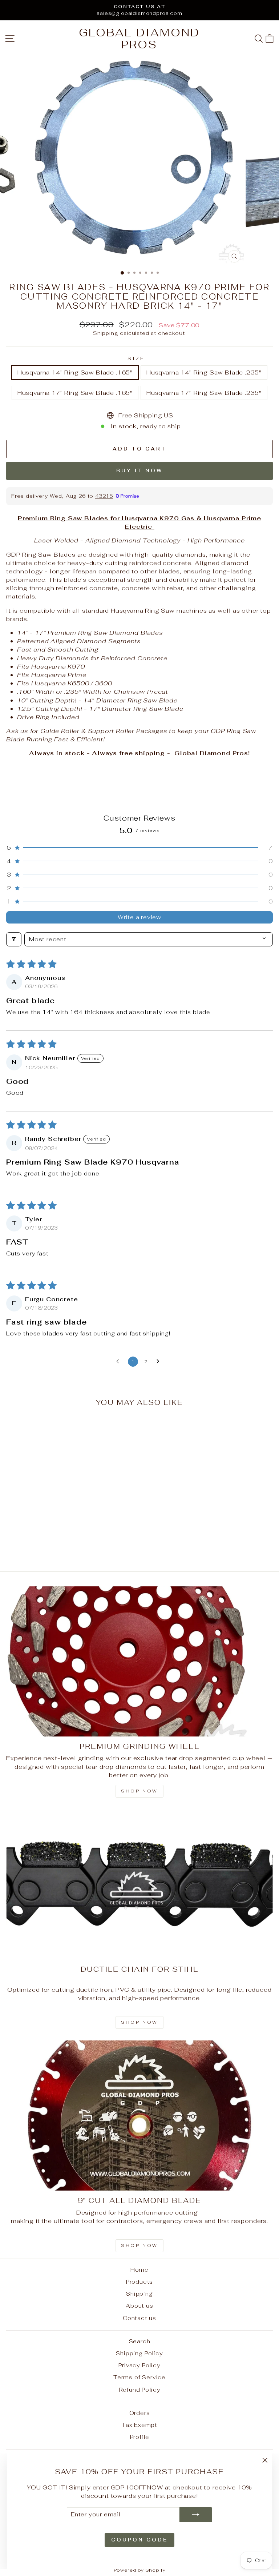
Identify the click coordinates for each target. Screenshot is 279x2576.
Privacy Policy (139, 2365)
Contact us (139, 2318)
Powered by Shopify (140, 2570)
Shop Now (139, 2246)
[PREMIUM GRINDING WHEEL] (139, 1661)
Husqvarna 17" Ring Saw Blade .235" (204, 393)
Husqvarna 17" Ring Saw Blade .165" (75, 393)
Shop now (139, 1791)
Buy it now (139, 471)
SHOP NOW (139, 2022)
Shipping (106, 333)
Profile (140, 2437)
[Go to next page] (160, 1362)
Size (139, 359)
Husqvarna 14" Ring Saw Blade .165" (75, 372)
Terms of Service (139, 2377)
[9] (139, 2116)
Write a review (139, 917)
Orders (140, 2413)
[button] (139, 848)
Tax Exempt (139, 2425)
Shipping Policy (139, 2353)
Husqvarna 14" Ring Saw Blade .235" (204, 372)
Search (140, 2341)
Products (140, 2282)
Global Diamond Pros (139, 39)
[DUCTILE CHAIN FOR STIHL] (139, 1884)
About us (139, 2306)
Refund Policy (140, 2390)
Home (139, 2270)
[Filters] (14, 939)
